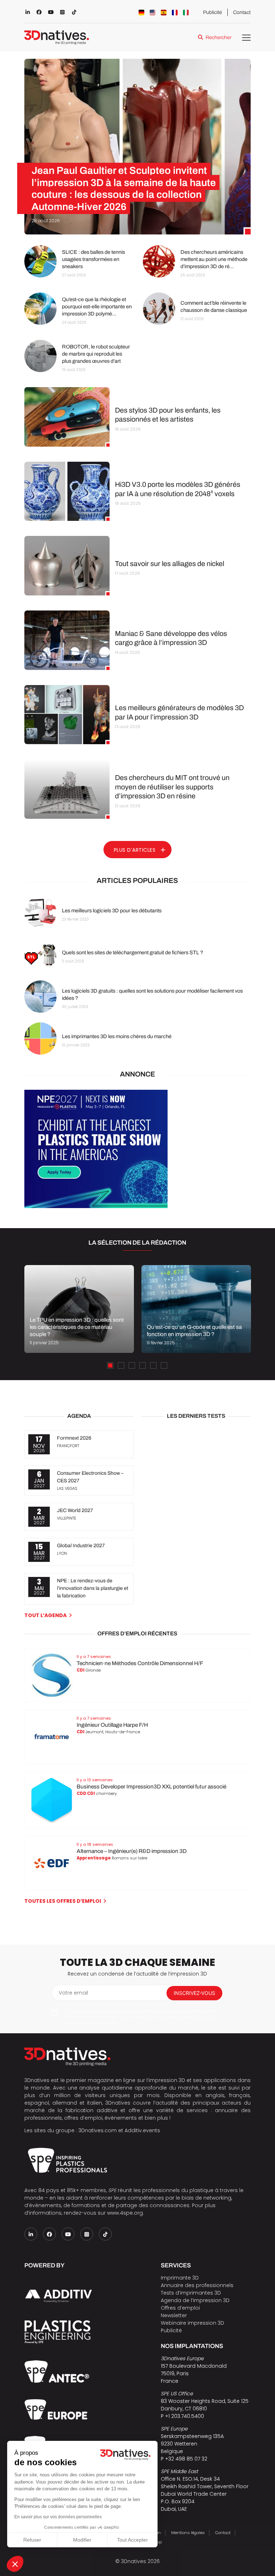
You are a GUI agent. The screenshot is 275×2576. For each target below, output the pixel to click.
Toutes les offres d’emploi (63, 1901)
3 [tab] (132, 1365)
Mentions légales (188, 2533)
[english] (153, 13)
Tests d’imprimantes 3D (191, 2293)
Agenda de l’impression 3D (195, 2300)
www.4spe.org (125, 2213)
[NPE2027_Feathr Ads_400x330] (96, 1206)
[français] (175, 13)
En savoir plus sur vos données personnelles (58, 2517)
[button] (15, 2564)
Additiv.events (142, 2130)
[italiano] (186, 13)
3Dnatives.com (98, 2130)
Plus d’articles (135, 850)
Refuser (32, 2540)
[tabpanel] (79, 1309)
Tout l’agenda (45, 1615)
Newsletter (174, 2315)
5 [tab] (153, 1365)
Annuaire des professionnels (197, 2285)
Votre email (73, 1993)
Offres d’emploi (180, 2308)
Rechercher (218, 37)
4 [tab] (143, 1365)
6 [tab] (164, 1365)
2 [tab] (121, 1365)
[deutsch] (141, 13)
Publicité (213, 12)
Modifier (82, 2540)
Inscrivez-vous (194, 1993)
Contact (242, 12)
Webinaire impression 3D (192, 2323)
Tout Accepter (132, 2540)
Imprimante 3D (180, 2278)
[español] (164, 13)
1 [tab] (110, 1365)
